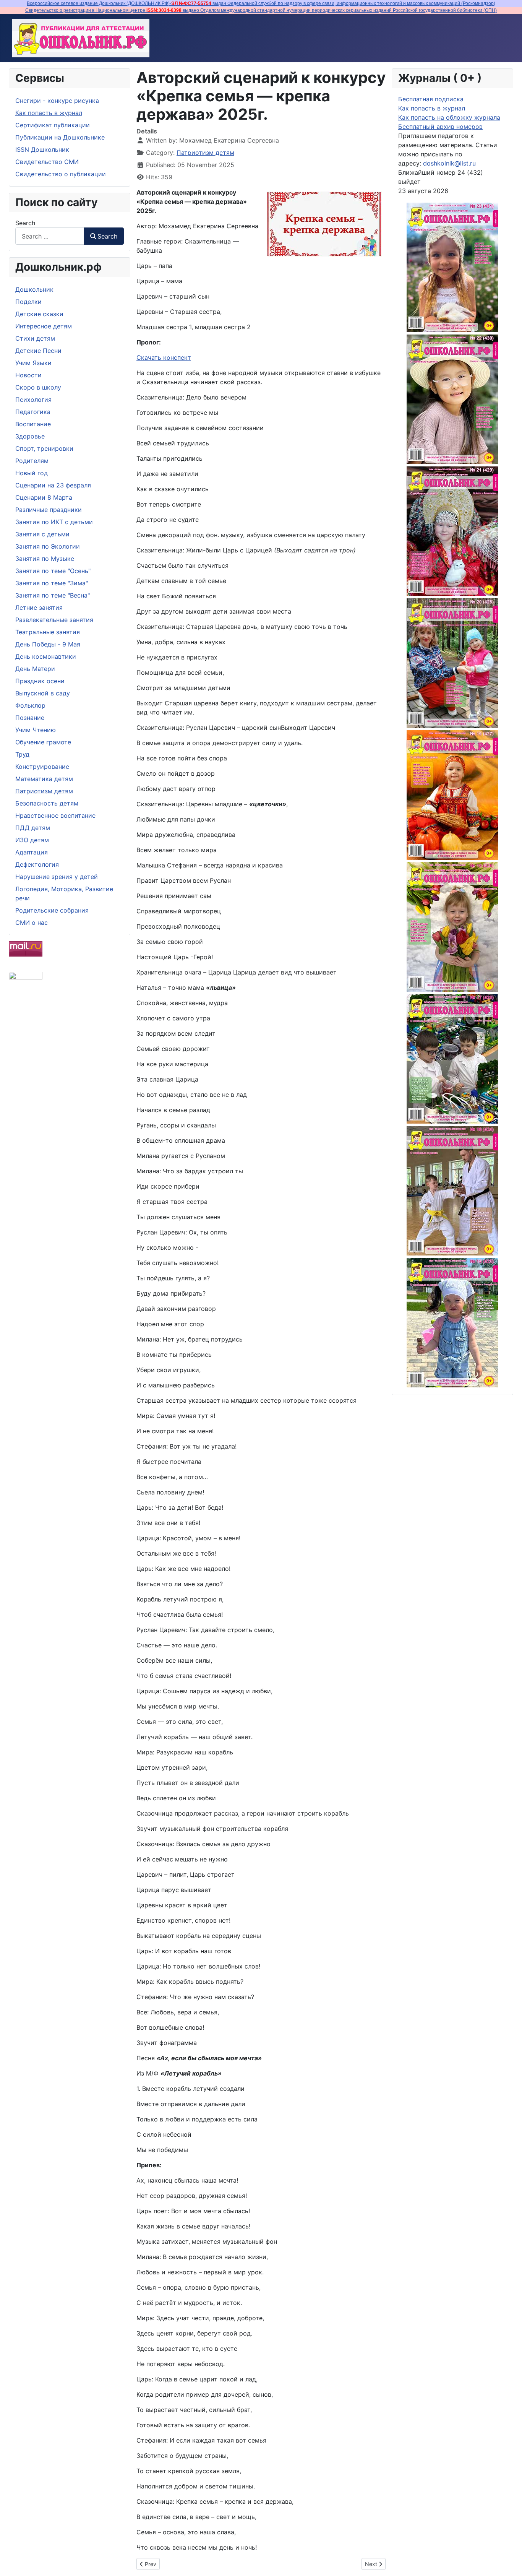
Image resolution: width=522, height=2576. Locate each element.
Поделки (28, 302)
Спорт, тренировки (44, 448)
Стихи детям (35, 338)
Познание (30, 718)
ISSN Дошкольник (42, 149)
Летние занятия (39, 607)
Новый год (32, 473)
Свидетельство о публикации (61, 174)
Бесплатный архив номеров (440, 127)
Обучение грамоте (43, 742)
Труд (22, 754)
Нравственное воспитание (55, 815)
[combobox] (50, 236)
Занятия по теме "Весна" (53, 595)
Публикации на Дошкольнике (60, 137)
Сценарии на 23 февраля (53, 485)
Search (25, 223)
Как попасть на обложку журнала (449, 117)
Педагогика (33, 412)
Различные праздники (49, 510)
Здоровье (30, 436)
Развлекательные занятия (54, 620)
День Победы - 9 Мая (48, 644)
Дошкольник (34, 289)
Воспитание (33, 424)
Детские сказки (39, 314)
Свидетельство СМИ (47, 162)
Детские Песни (38, 351)
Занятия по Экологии (48, 546)
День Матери (35, 669)
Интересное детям (44, 326)
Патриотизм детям (44, 791)
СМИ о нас (32, 923)
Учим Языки (33, 363)
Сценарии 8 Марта (44, 497)
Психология (33, 400)
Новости (28, 375)
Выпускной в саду (43, 693)
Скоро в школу (38, 387)
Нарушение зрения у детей (57, 877)
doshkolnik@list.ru (449, 163)
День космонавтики (46, 656)
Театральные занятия (48, 632)
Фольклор (30, 705)
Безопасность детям (47, 803)
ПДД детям (33, 828)
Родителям (32, 461)
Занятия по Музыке (45, 559)
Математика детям (44, 779)
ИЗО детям (32, 840)
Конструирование (42, 767)
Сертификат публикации (53, 125)
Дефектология (37, 864)
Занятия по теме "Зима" (52, 583)
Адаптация (32, 852)
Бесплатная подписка (431, 99)
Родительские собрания (52, 910)
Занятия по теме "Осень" (53, 571)
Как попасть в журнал (49, 113)
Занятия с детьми (42, 534)
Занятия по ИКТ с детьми (54, 522)
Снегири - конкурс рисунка (57, 101)
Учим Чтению (36, 730)
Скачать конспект (164, 357)
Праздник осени (40, 681)
